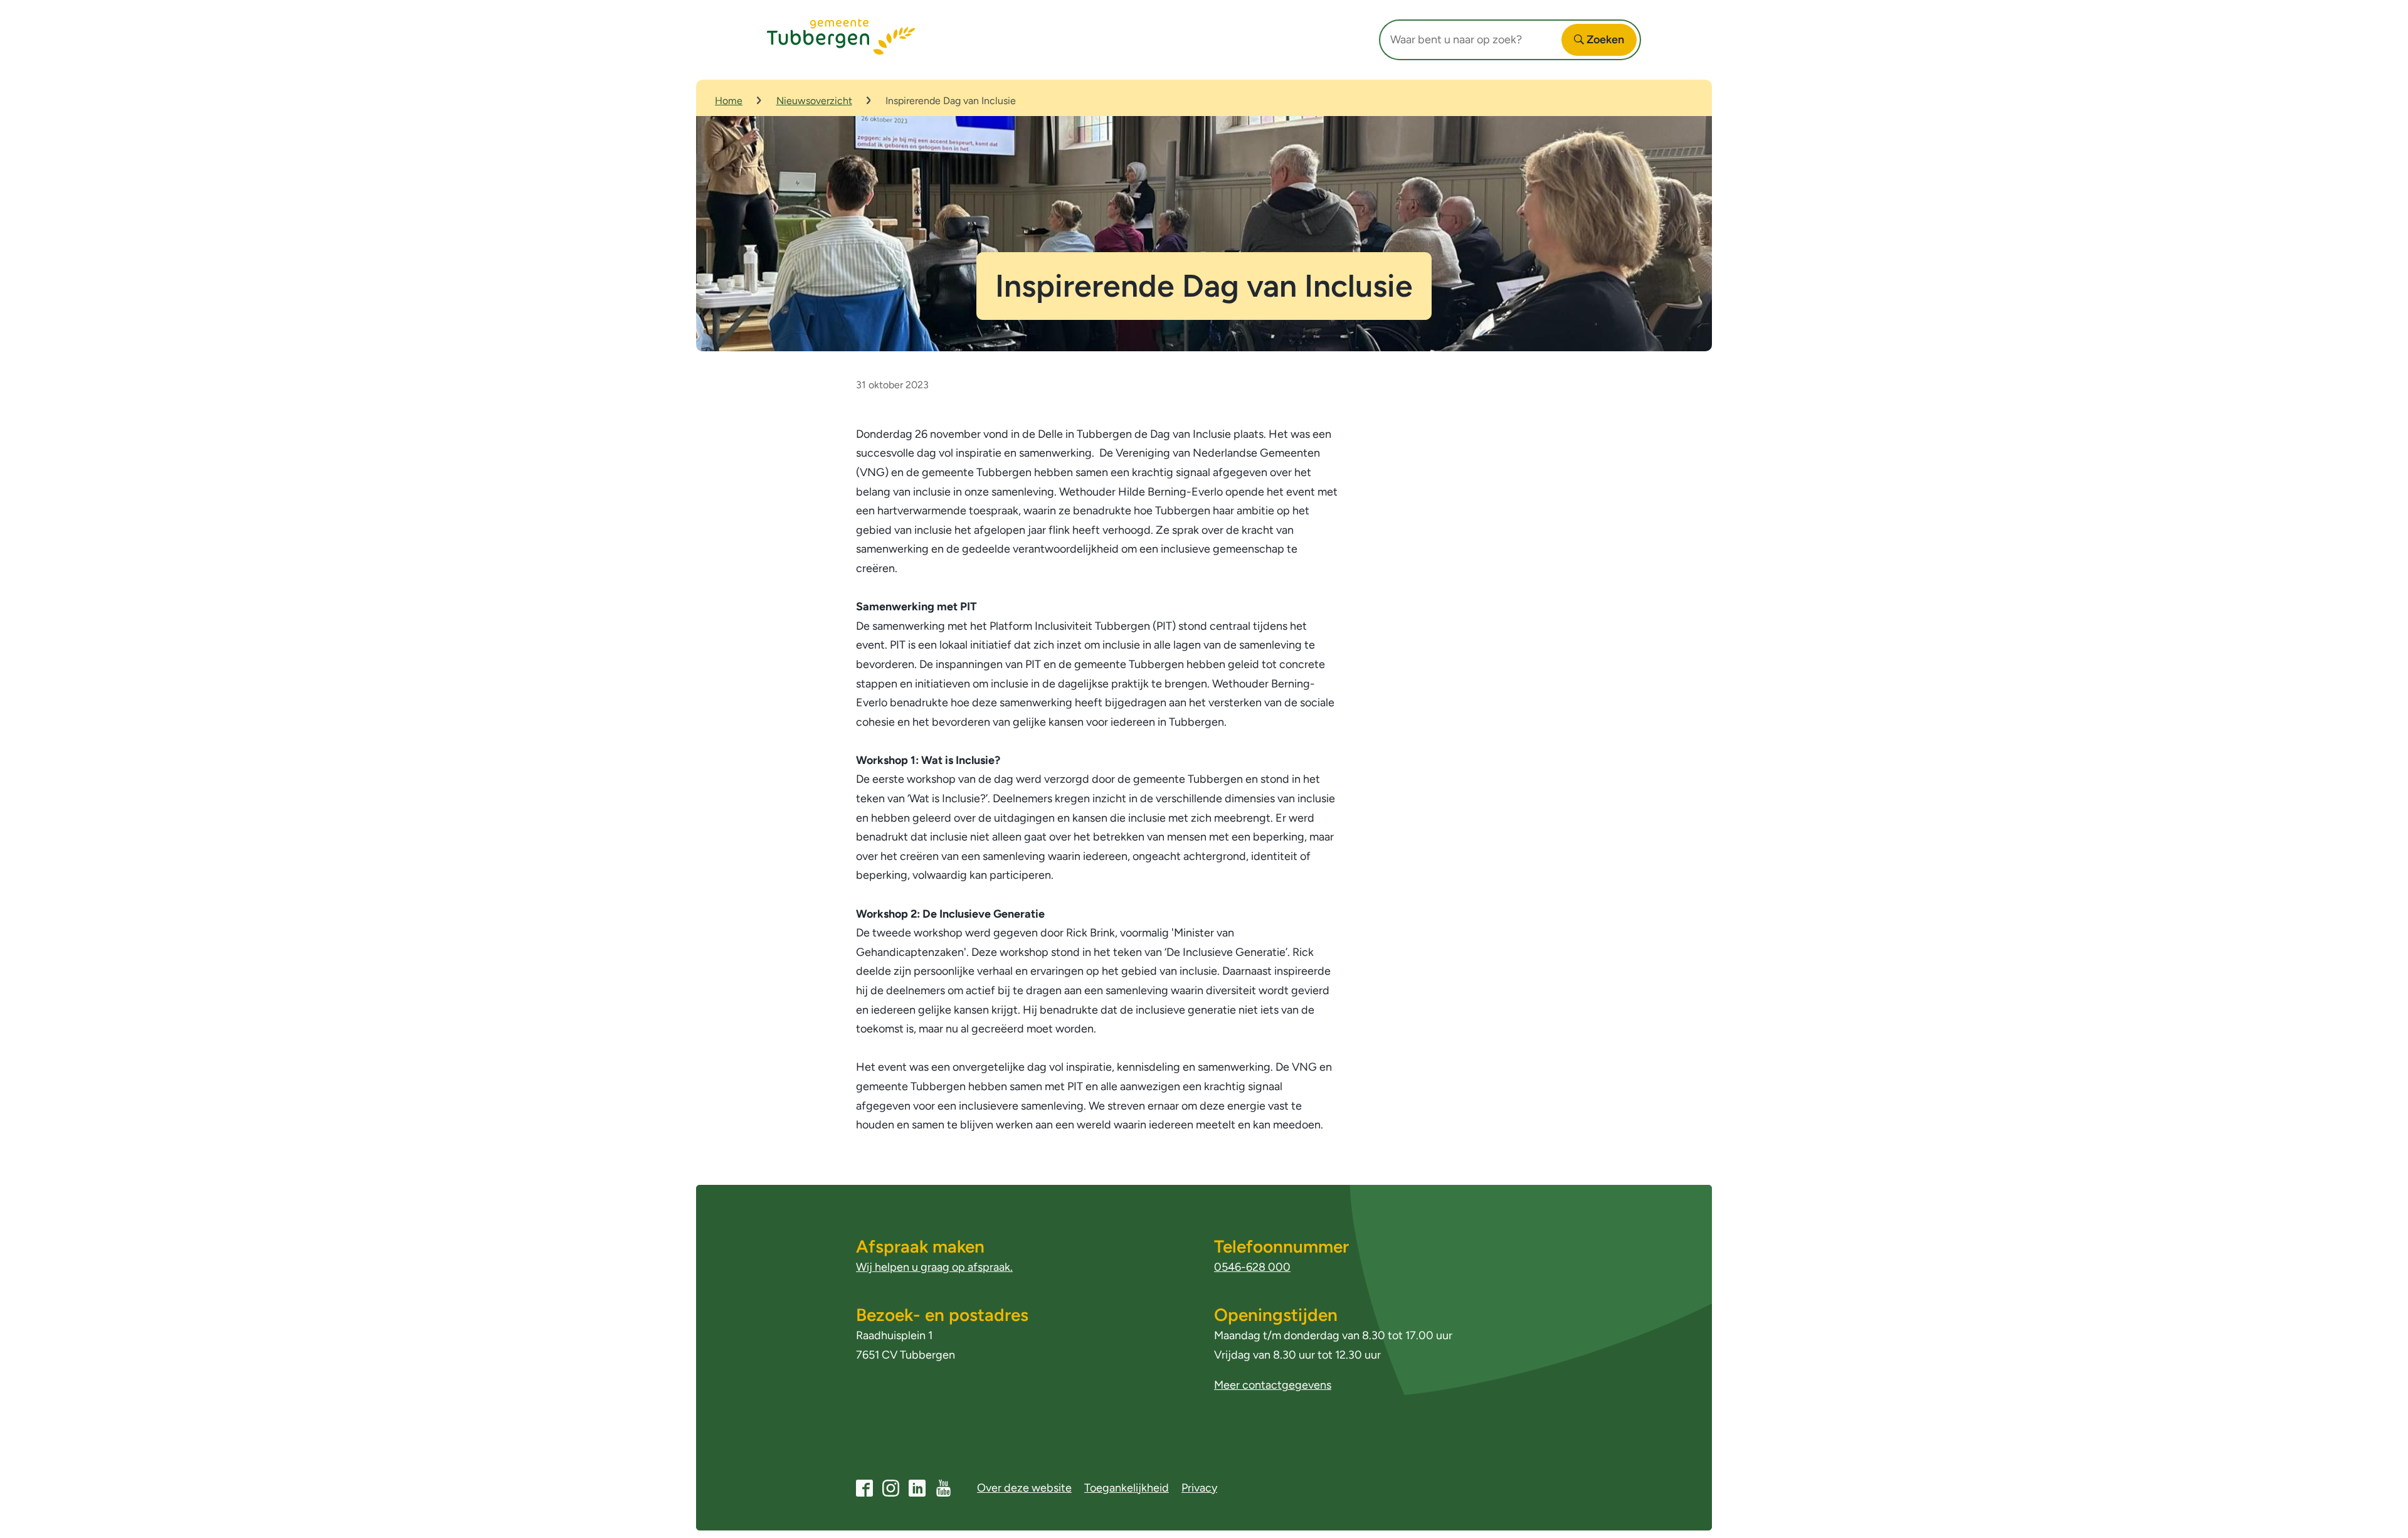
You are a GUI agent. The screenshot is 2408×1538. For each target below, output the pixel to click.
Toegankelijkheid (1127, 1488)
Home (729, 101)
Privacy (1199, 1488)
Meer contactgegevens (1273, 1385)
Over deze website (1024, 1488)
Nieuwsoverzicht (814, 101)
